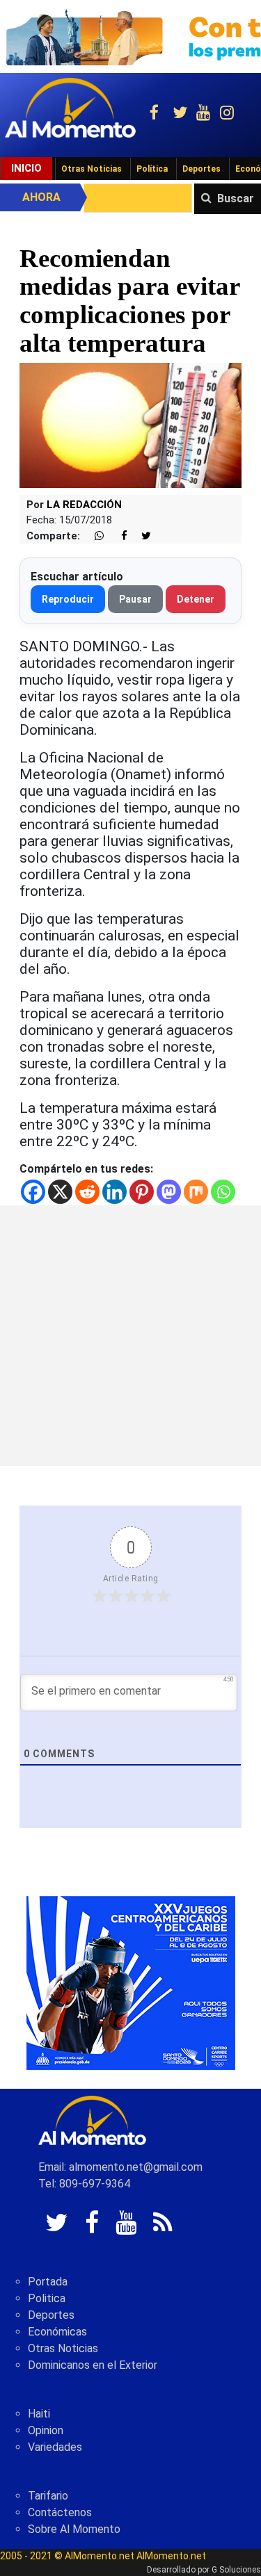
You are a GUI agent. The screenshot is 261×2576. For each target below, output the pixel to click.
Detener (196, 599)
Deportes (201, 169)
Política (152, 169)
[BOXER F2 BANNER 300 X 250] (131, 1983)
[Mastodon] (169, 1192)
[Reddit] (87, 1192)
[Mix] (196, 1192)
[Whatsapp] (223, 1192)
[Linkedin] (114, 1192)
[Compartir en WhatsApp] (93, 536)
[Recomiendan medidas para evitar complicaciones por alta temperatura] (130, 424)
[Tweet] (141, 536)
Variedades (55, 2447)
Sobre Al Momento (74, 2529)
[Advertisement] (130, 1336)
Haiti (39, 2414)
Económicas (57, 2332)
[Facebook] (33, 1192)
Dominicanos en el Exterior (93, 2365)
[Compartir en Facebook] (117, 536)
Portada (48, 2282)
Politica (47, 2298)
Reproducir (68, 599)
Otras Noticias (92, 169)
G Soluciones (236, 2570)
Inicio (26, 168)
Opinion (46, 2430)
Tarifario (48, 2496)
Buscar (236, 198)
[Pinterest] (142, 1192)
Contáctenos (60, 2512)
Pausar (135, 599)
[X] (60, 1192)
